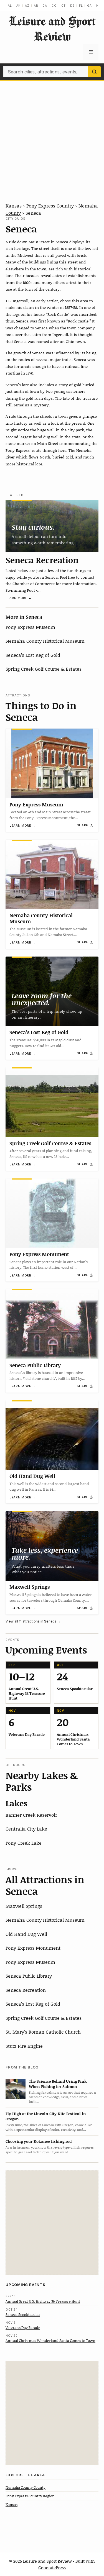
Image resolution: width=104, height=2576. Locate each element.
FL (81, 6)
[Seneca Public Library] (52, 1324)
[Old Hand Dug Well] (52, 1435)
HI (98, 6)
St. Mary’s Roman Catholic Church (43, 2032)
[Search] (94, 72)
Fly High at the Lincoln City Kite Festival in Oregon (46, 2116)
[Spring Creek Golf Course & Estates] (52, 1102)
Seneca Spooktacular (23, 2314)
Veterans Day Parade (23, 2328)
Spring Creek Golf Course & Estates (44, 669)
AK (19, 6)
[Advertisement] (52, 135)
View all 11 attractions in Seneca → (33, 1621)
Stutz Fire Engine (24, 2046)
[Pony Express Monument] (52, 1213)
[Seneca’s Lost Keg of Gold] (52, 991)
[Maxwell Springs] (52, 1546)
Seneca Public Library (35, 1365)
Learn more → (19, 598)
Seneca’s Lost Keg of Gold (33, 655)
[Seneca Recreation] (52, 526)
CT (64, 6)
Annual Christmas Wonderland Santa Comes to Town (50, 2341)
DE (72, 6)
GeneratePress (52, 2567)
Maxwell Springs (30, 1587)
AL (10, 6)
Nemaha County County (26, 2487)
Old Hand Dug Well (32, 1476)
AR (36, 6)
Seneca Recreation (42, 560)
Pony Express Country (50, 206)
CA (45, 6)
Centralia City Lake (26, 1829)
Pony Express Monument (39, 1254)
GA (89, 6)
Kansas (14, 206)
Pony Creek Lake (24, 1843)
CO (54, 6)
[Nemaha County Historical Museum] (52, 874)
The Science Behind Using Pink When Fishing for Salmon (58, 2084)
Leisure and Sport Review (52, 29)
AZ (27, 6)
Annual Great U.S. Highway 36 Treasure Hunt (43, 2301)
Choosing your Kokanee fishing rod (39, 2141)
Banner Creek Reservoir (31, 1815)
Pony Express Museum (30, 627)
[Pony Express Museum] (52, 763)
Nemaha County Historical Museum (45, 641)
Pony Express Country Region (30, 2496)
